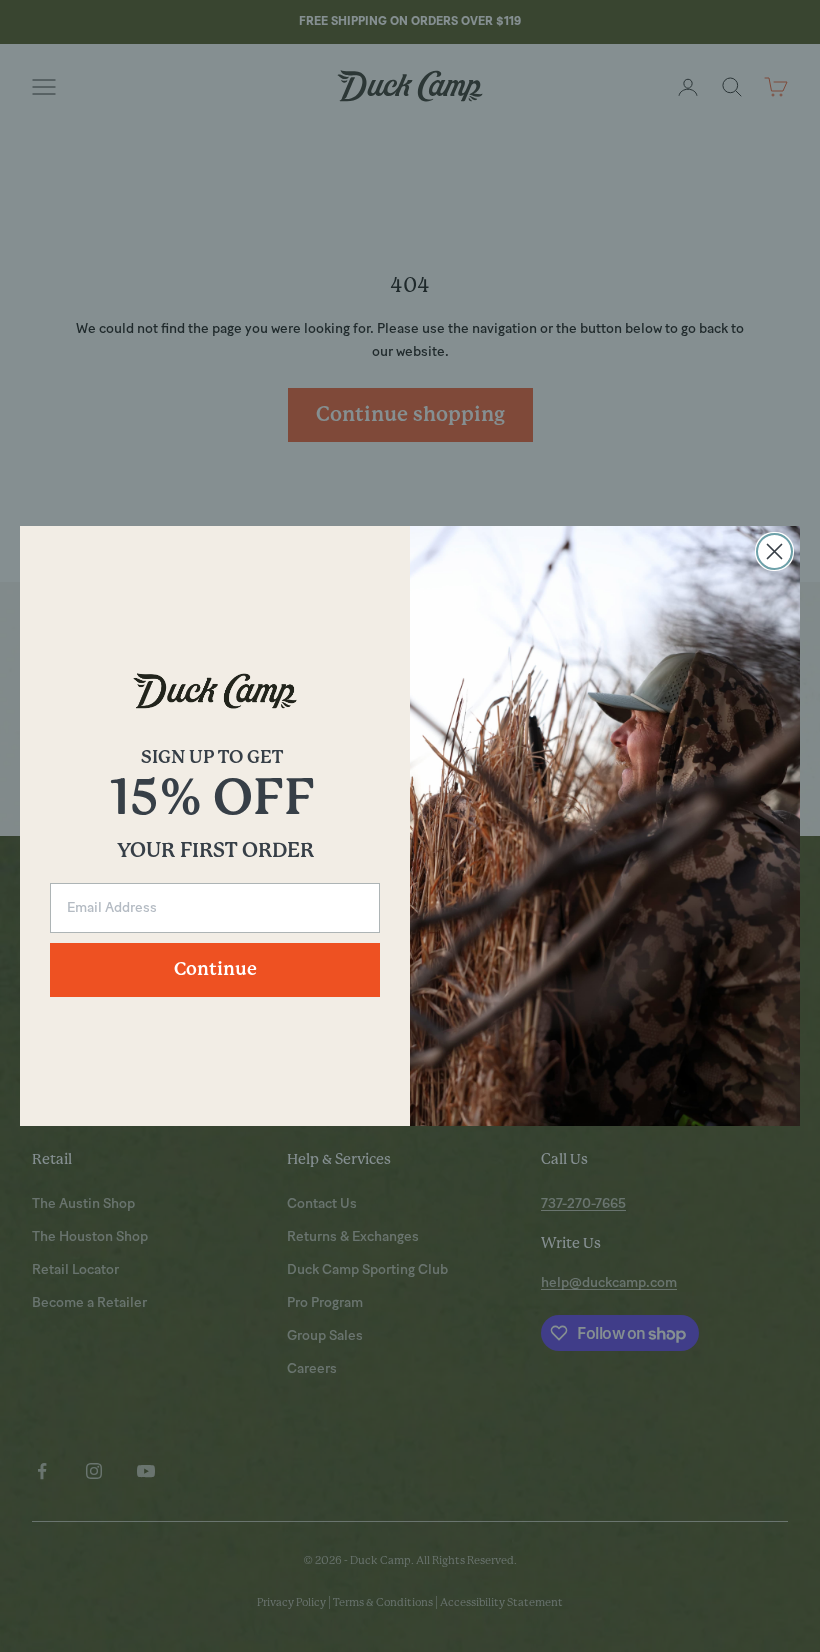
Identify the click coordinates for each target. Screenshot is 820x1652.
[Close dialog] (774, 551)
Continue (215, 970)
